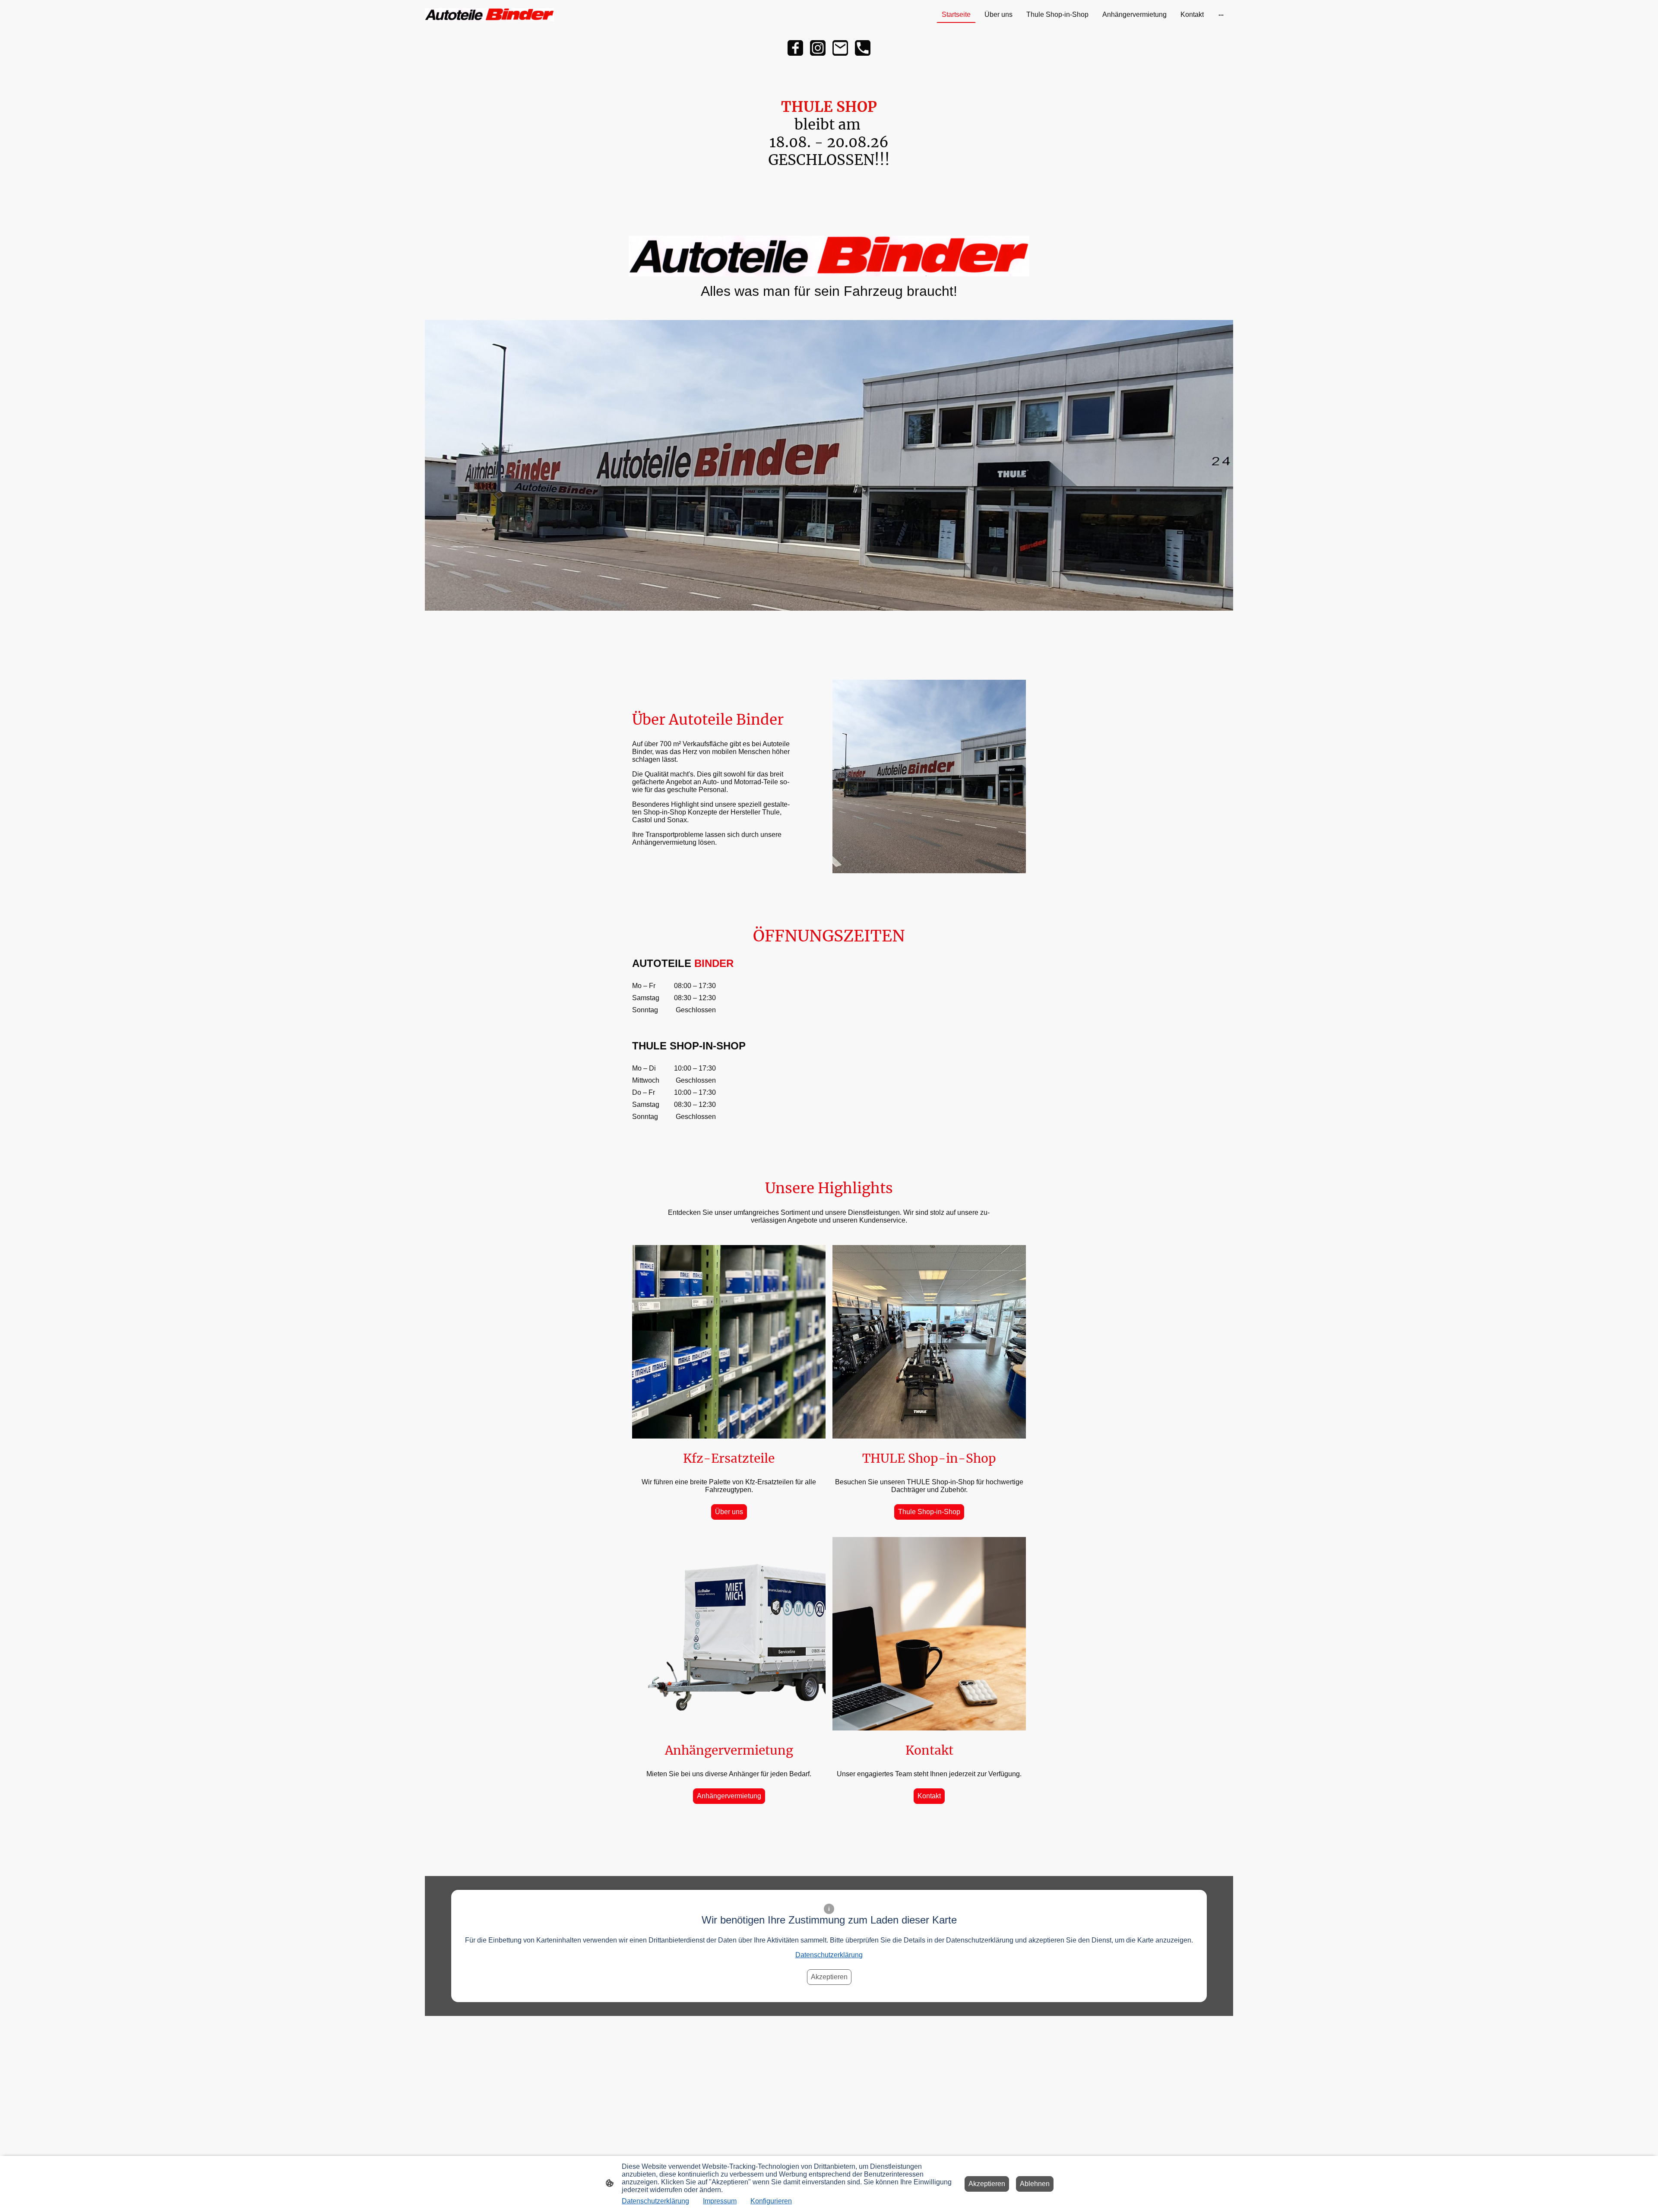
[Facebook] (795, 48)
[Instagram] (818, 48)
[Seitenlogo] (489, 15)
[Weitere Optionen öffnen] (1221, 15)
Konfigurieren (771, 2201)
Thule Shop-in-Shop (929, 1512)
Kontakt (929, 1796)
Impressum (720, 2201)
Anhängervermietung (729, 1796)
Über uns (729, 1512)
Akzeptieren (829, 1977)
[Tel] (863, 48)
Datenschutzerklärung (829, 1955)
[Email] (840, 48)
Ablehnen (1035, 2184)
